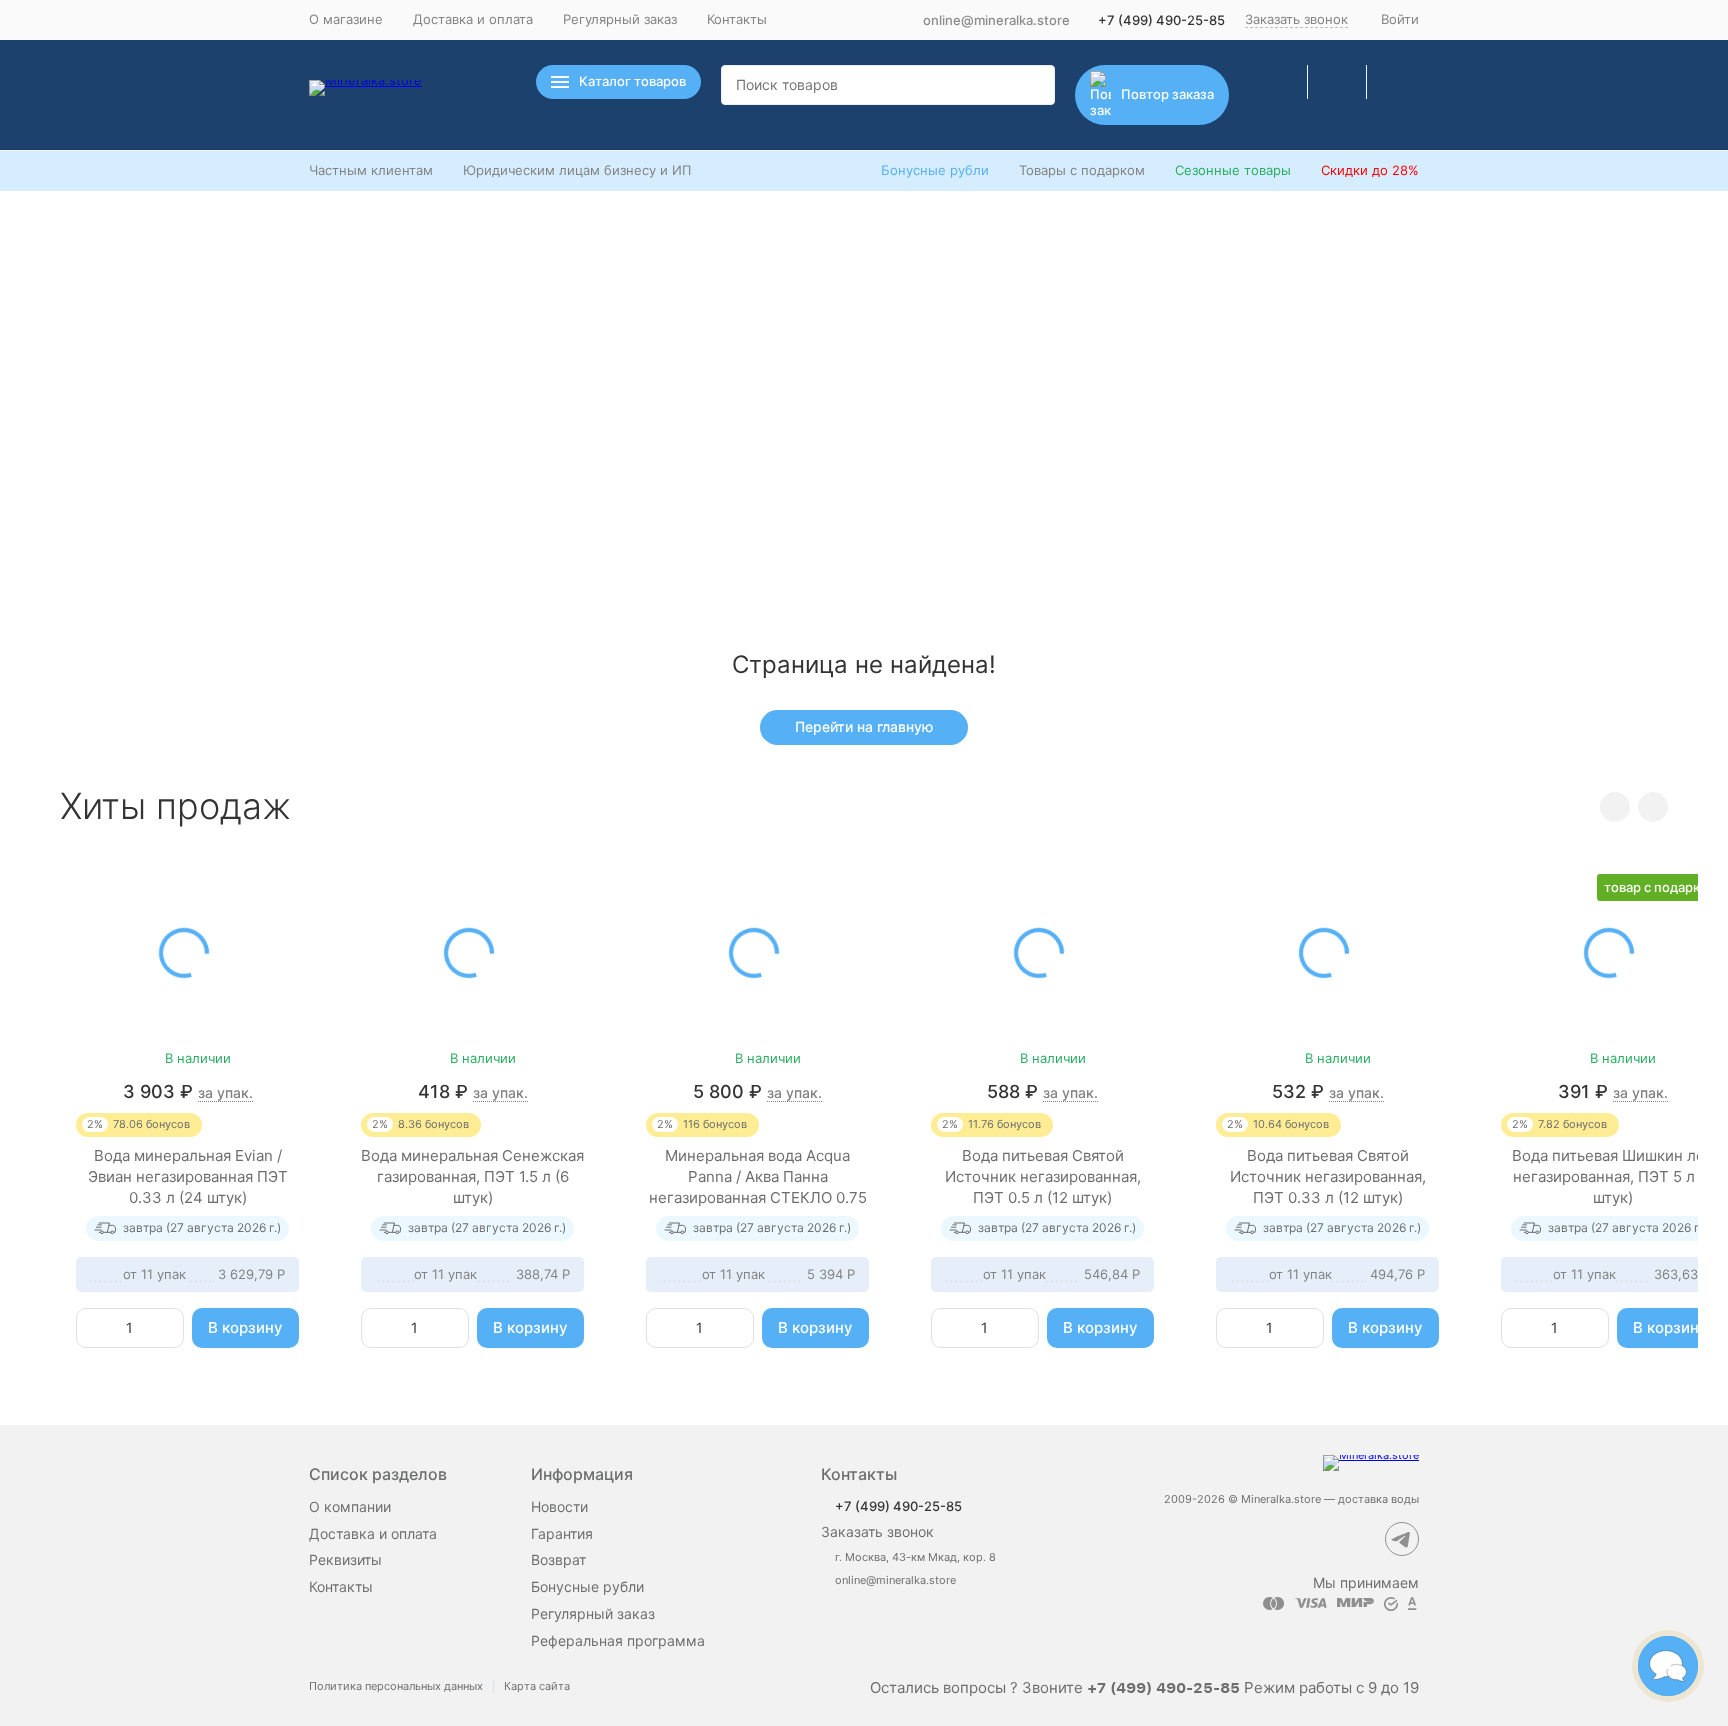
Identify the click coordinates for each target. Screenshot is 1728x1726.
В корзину (245, 1327)
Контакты (737, 19)
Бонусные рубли (935, 170)
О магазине (346, 19)
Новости (559, 1506)
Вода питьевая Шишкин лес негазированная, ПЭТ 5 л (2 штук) (1612, 1176)
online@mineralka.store (996, 20)
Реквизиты (345, 1559)
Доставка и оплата (473, 19)
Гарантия (562, 1533)
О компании (350, 1506)
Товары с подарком (1082, 170)
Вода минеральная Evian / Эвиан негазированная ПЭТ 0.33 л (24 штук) (188, 1176)
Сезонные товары (1233, 170)
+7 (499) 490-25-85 (1161, 20)
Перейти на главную (864, 726)
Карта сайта (537, 1686)
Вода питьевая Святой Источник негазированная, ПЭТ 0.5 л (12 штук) (1043, 1176)
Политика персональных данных (396, 1686)
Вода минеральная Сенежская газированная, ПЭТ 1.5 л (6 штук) (472, 1176)
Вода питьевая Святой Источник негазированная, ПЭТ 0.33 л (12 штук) (1328, 1176)
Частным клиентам (371, 170)
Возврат (558, 1559)
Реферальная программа (618, 1640)
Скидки (1370, 170)
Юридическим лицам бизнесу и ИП (577, 170)
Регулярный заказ (620, 19)
